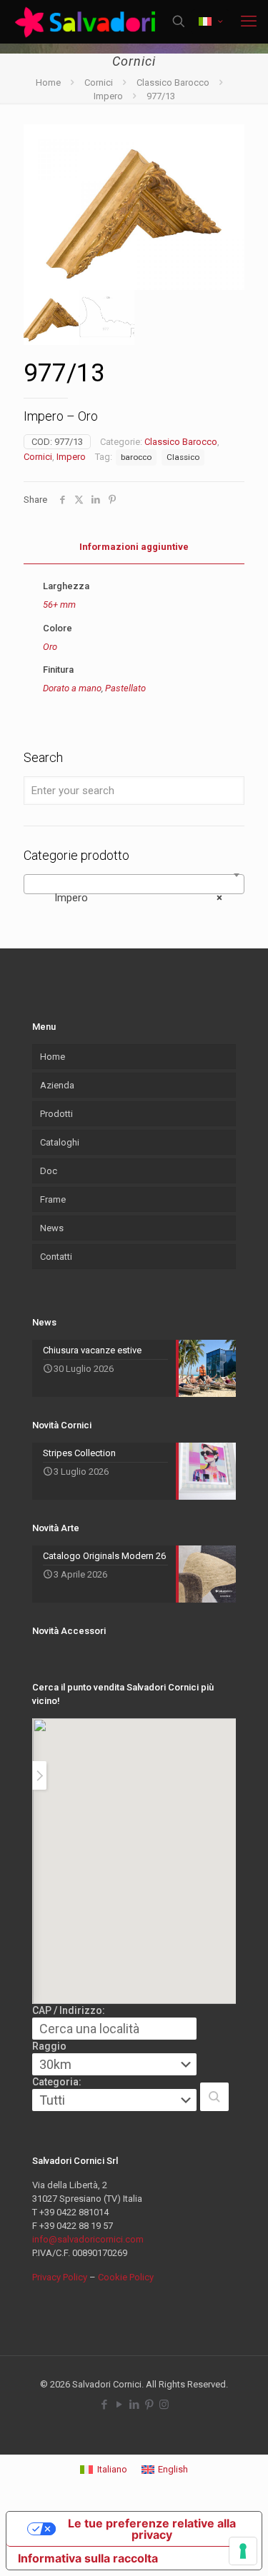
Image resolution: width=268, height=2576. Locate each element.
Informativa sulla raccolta (88, 2558)
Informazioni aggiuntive (134, 547)
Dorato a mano (72, 688)
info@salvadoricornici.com (88, 2239)
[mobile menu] (249, 21)
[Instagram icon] (164, 2405)
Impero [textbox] (130, 898)
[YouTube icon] (119, 2405)
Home (48, 82)
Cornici (99, 82)
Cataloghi (60, 1142)
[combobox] (134, 884)
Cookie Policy (126, 2277)
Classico (183, 457)
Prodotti (56, 1114)
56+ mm (59, 605)
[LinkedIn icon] (134, 2405)
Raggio (49, 2046)
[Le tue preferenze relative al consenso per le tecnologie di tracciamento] (243, 2551)
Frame (53, 1199)
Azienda (57, 1085)
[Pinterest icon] (149, 2405)
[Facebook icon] (104, 2405)
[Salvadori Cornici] (88, 21)
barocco (136, 457)
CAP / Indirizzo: (69, 2010)
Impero (108, 96)
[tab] (134, 547)
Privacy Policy (60, 2277)
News (52, 1228)
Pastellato (125, 688)
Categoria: (57, 2082)
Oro (50, 647)
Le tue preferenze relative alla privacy (152, 2529)
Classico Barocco (173, 82)
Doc (49, 1171)
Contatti (56, 1257)
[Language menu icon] (210, 22)
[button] (214, 2097)
